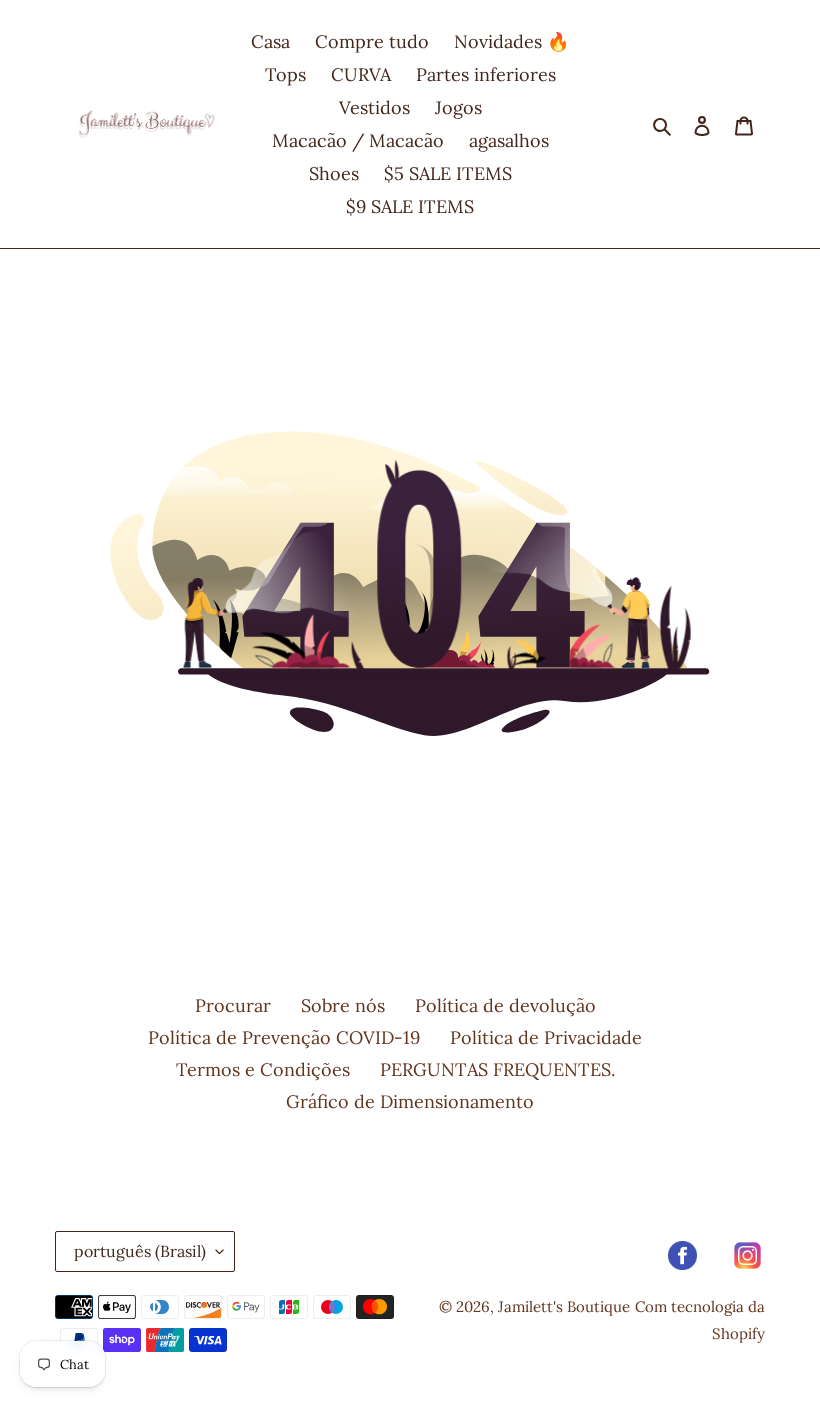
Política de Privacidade (546, 1037)
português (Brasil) (140, 1251)
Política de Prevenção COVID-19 (284, 1037)
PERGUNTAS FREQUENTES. (497, 1069)
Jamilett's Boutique (564, 1306)
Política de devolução (505, 1005)
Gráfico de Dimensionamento (410, 1101)
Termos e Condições (263, 1069)
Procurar (233, 1005)
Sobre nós (343, 1005)
